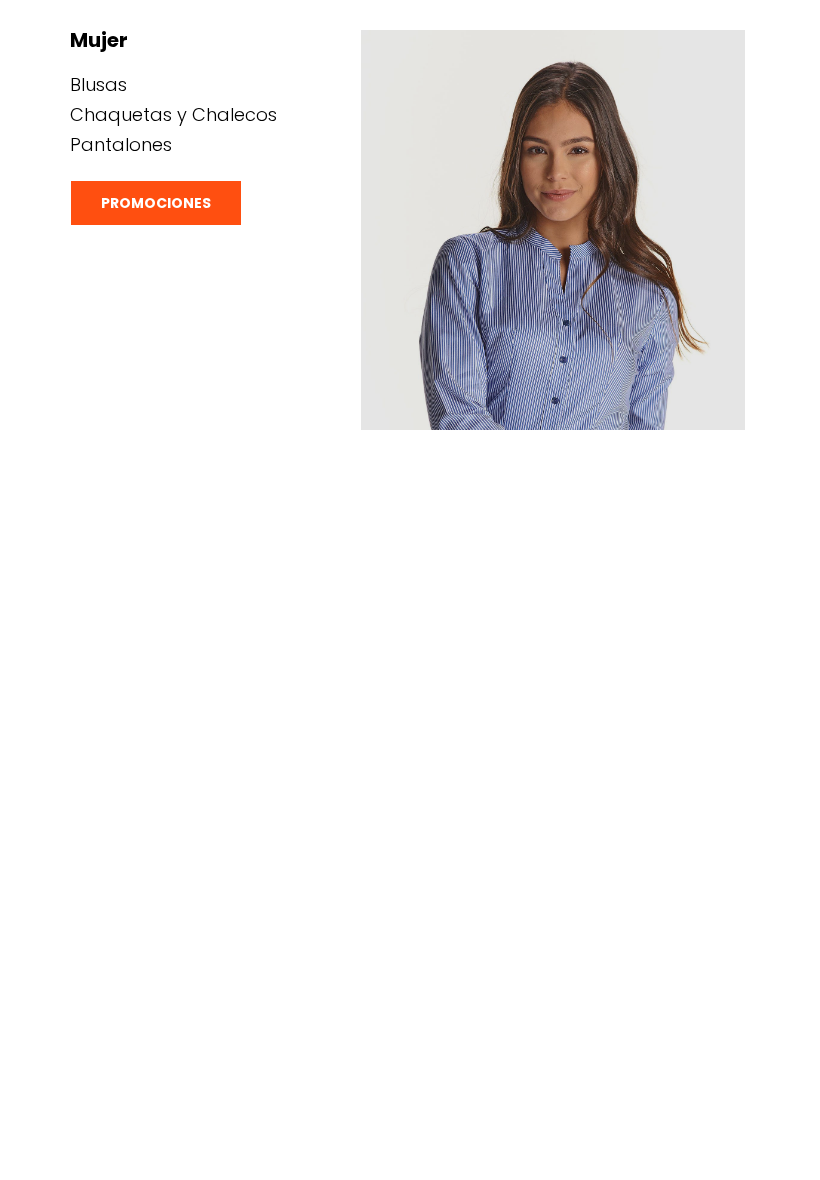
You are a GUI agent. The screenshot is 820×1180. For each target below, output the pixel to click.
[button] (156, 203)
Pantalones (121, 144)
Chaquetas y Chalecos (173, 114)
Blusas (98, 84)
